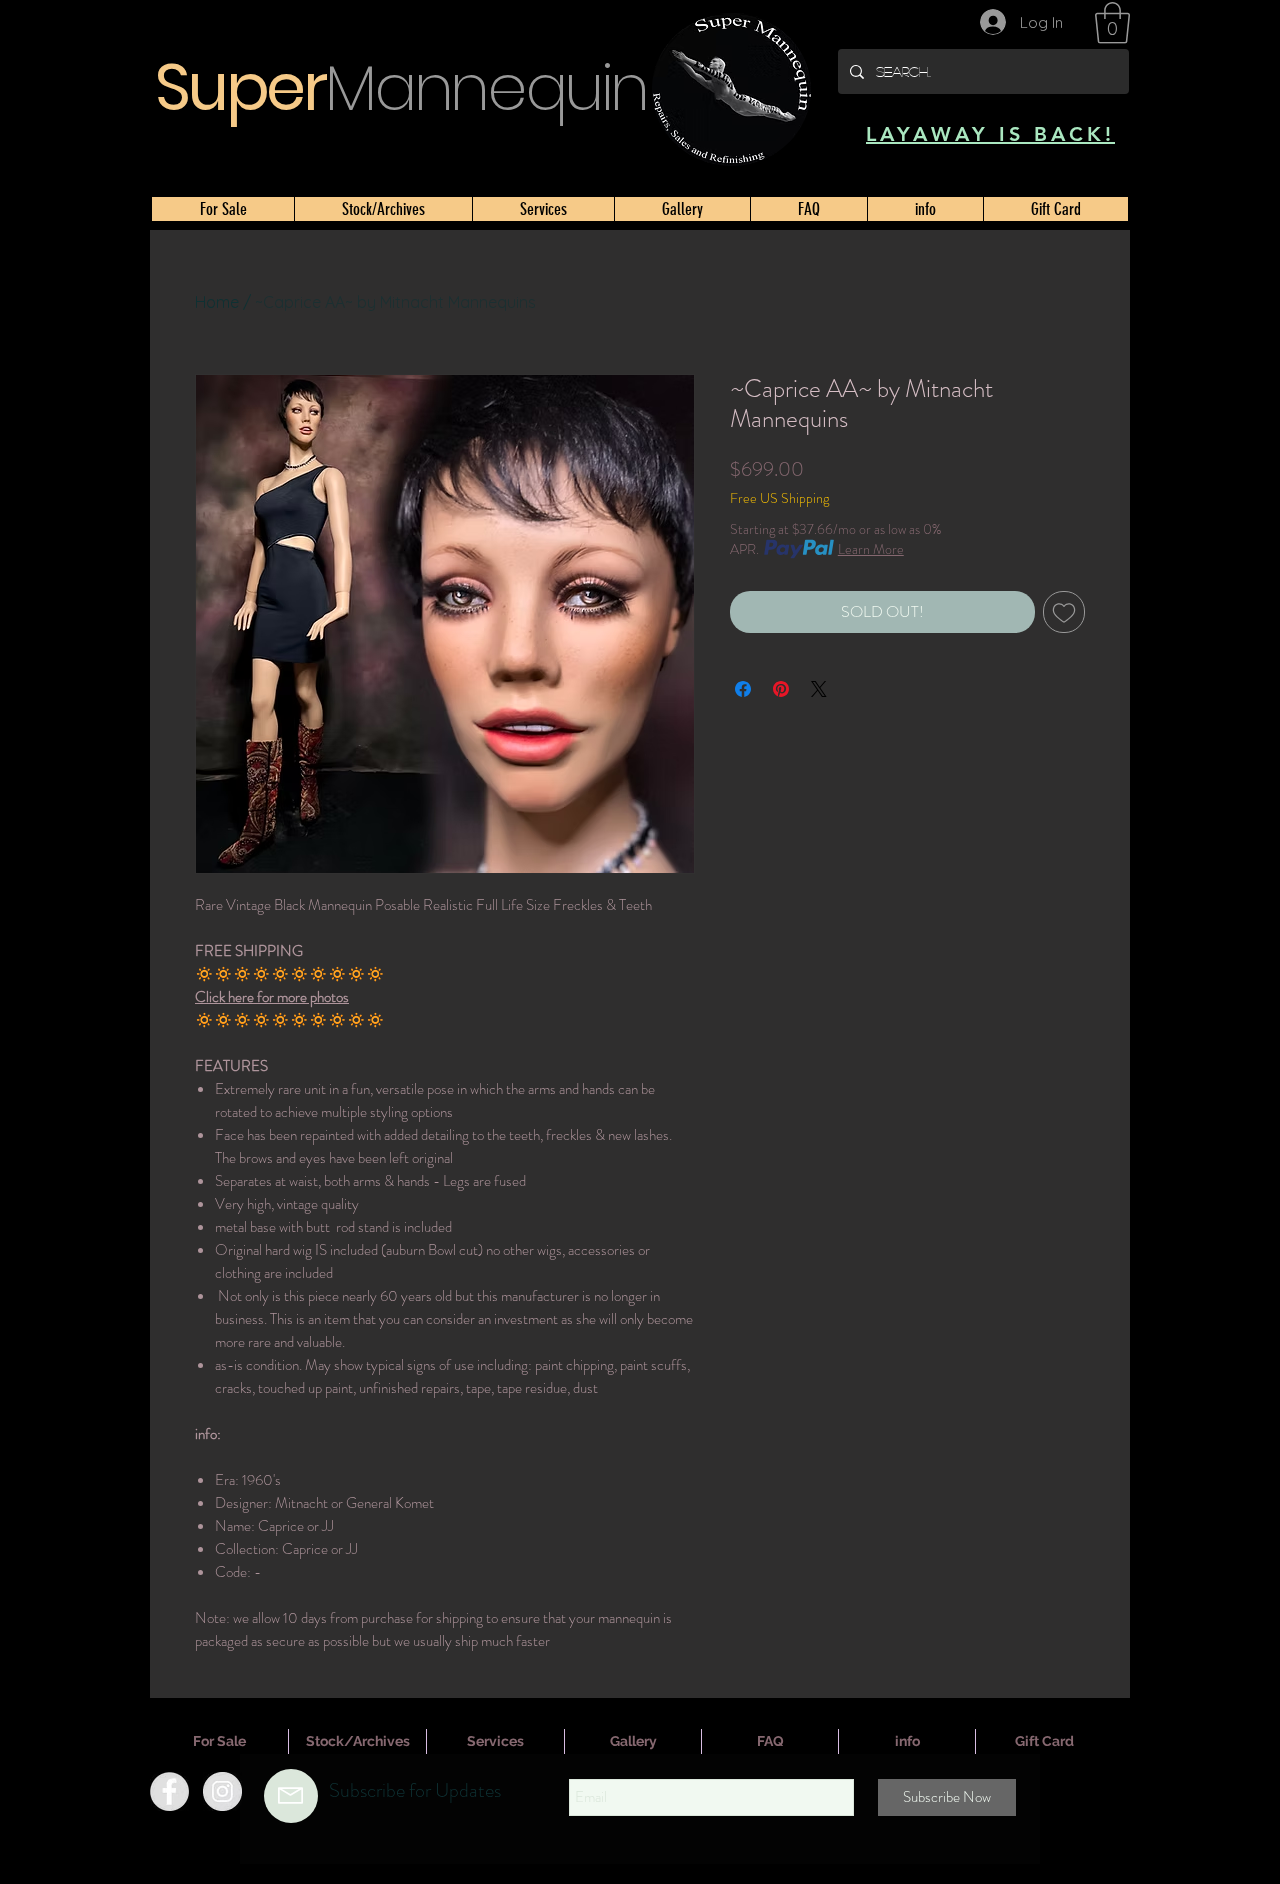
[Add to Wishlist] (1064, 612)
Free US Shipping (779, 498)
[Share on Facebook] (743, 689)
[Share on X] (819, 689)
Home (217, 302)
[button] (1112, 23)
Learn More (871, 549)
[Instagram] (222, 1791)
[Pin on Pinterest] (781, 689)
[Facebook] (169, 1791)
